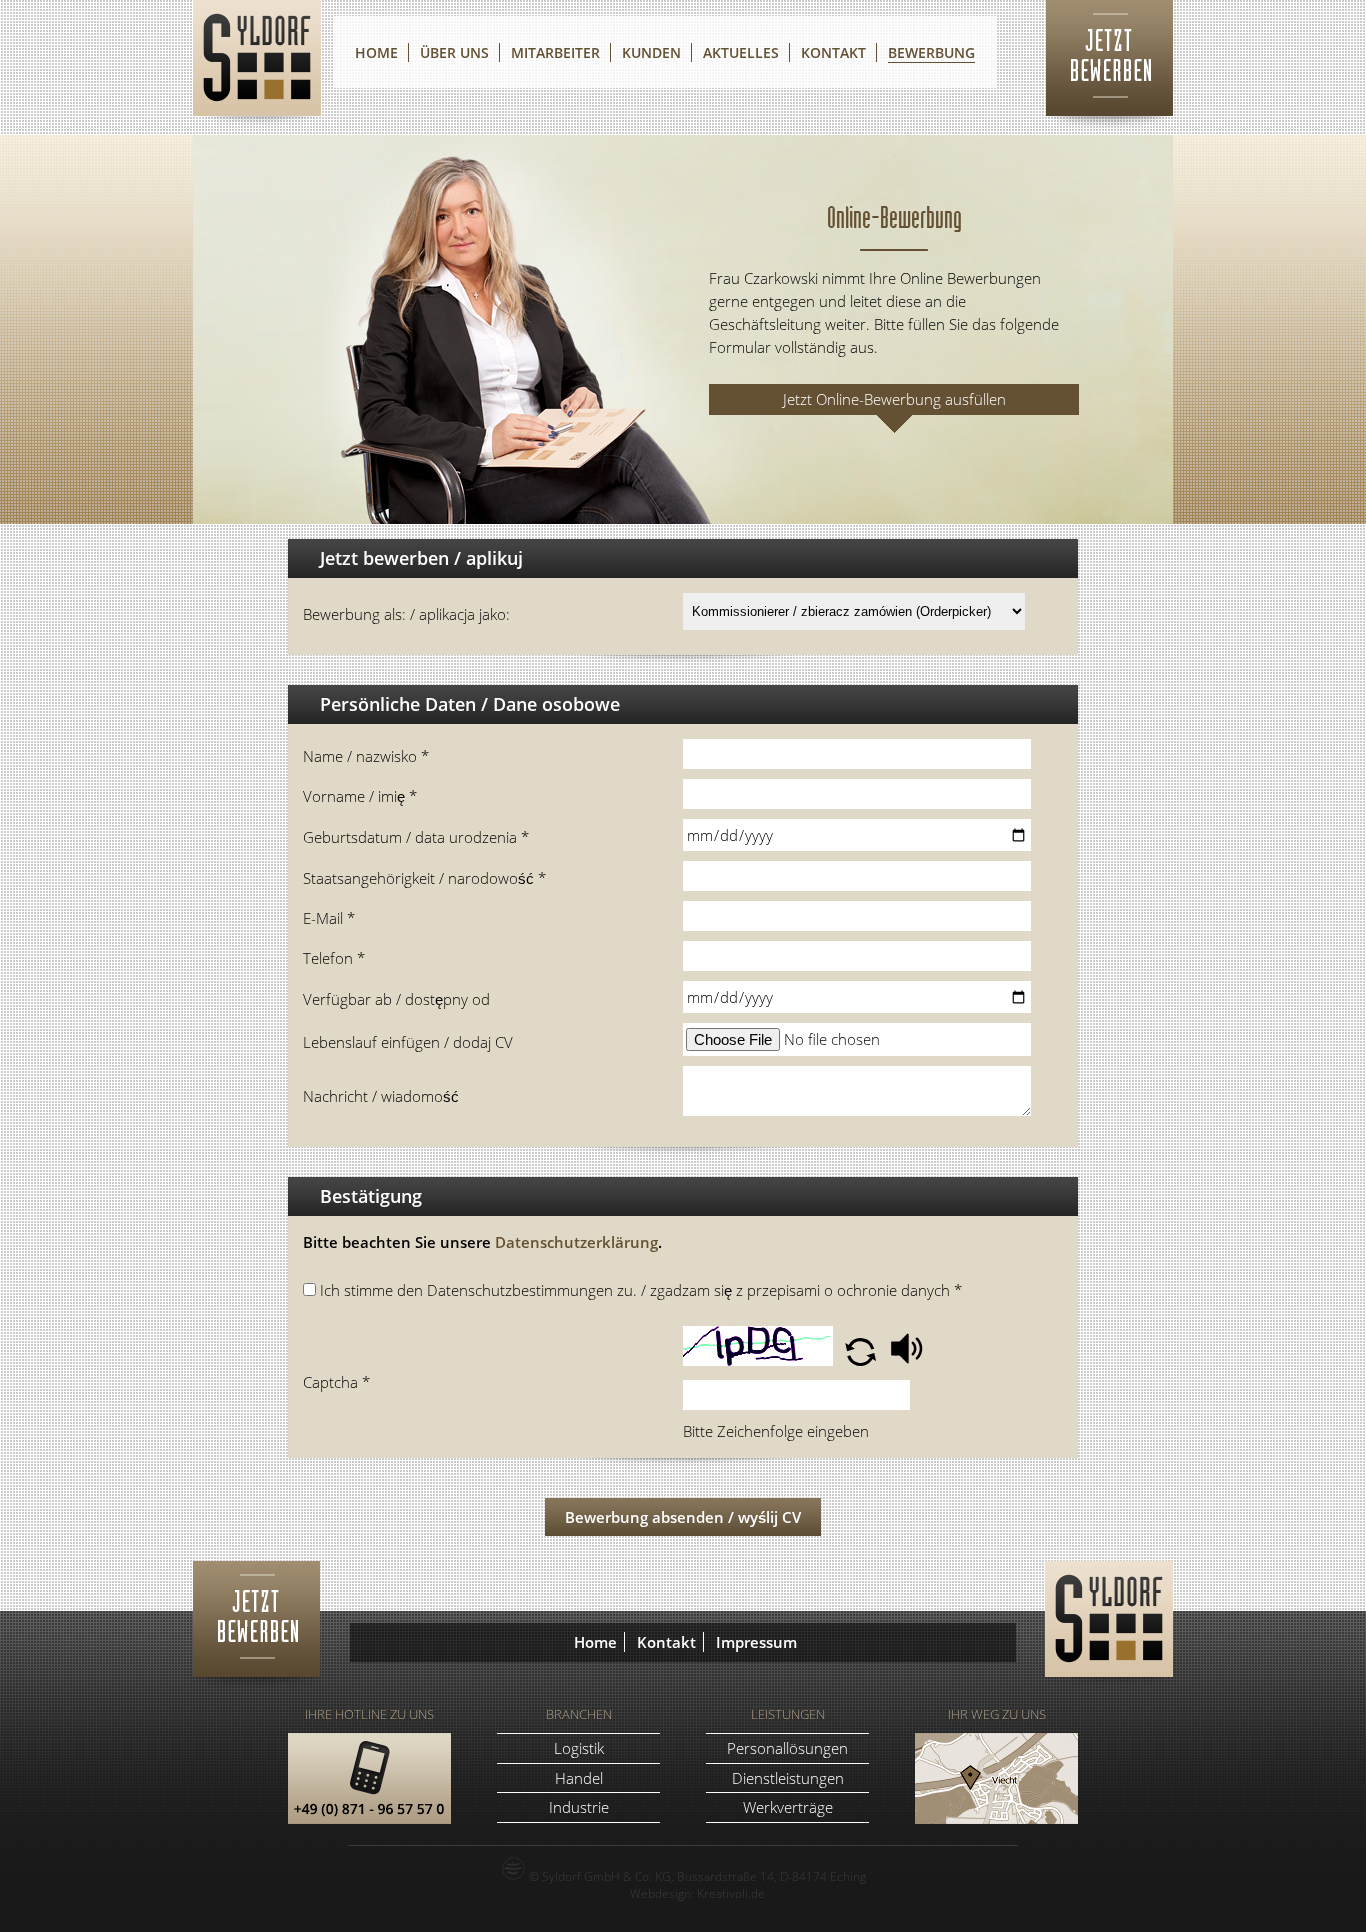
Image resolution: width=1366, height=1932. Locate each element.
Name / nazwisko (366, 756)
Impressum (756, 1642)
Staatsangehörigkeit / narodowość (424, 878)
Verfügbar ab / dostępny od (396, 999)
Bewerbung (931, 52)
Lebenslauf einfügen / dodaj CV (408, 1042)
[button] (862, 1360)
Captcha (336, 1382)
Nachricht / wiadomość (381, 1096)
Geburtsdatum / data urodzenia (416, 837)
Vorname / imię (360, 796)
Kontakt (666, 1642)
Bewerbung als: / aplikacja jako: (406, 614)
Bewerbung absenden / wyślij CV (683, 1517)
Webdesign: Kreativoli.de (697, 1893)
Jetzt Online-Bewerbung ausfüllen (894, 399)
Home (595, 1642)
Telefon (334, 958)
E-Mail (329, 918)
